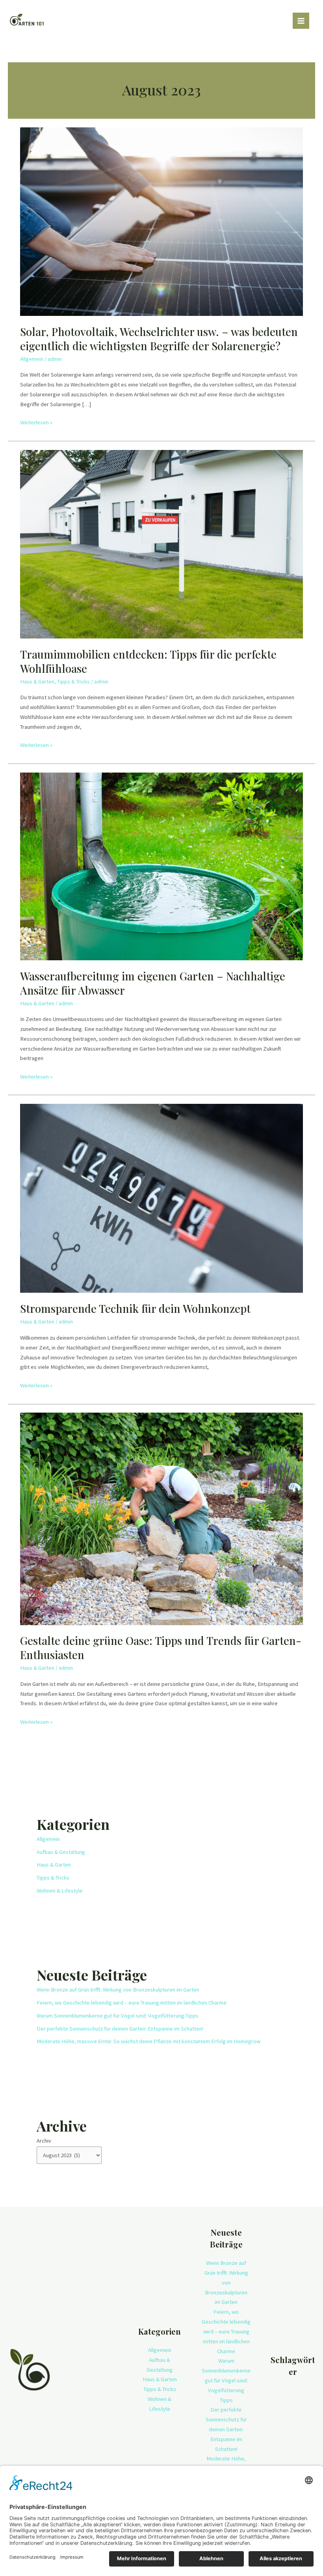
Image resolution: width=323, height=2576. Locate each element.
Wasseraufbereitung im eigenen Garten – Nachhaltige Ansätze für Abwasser (153, 983)
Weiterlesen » (36, 422)
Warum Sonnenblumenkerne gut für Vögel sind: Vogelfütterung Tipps (118, 2016)
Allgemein (32, 359)
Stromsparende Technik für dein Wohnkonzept (135, 1308)
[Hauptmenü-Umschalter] (301, 21)
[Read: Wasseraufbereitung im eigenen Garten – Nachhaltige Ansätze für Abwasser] (161, 866)
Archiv (44, 2141)
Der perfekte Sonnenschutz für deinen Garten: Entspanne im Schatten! (120, 2029)
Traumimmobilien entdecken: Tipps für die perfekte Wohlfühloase (148, 661)
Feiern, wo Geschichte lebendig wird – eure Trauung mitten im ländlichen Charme (132, 2003)
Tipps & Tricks (73, 681)
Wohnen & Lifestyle (60, 1891)
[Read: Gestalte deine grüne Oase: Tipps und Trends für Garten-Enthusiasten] (161, 1518)
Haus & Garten (37, 681)
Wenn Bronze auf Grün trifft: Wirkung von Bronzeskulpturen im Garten (118, 1990)
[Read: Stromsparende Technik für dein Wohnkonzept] (161, 1198)
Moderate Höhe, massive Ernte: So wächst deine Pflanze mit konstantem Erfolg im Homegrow (149, 2041)
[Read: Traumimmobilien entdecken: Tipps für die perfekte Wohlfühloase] (161, 543)
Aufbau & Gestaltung (61, 1852)
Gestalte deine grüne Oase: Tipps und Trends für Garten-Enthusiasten (161, 1647)
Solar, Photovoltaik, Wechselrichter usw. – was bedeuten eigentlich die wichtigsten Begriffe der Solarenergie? (159, 339)
